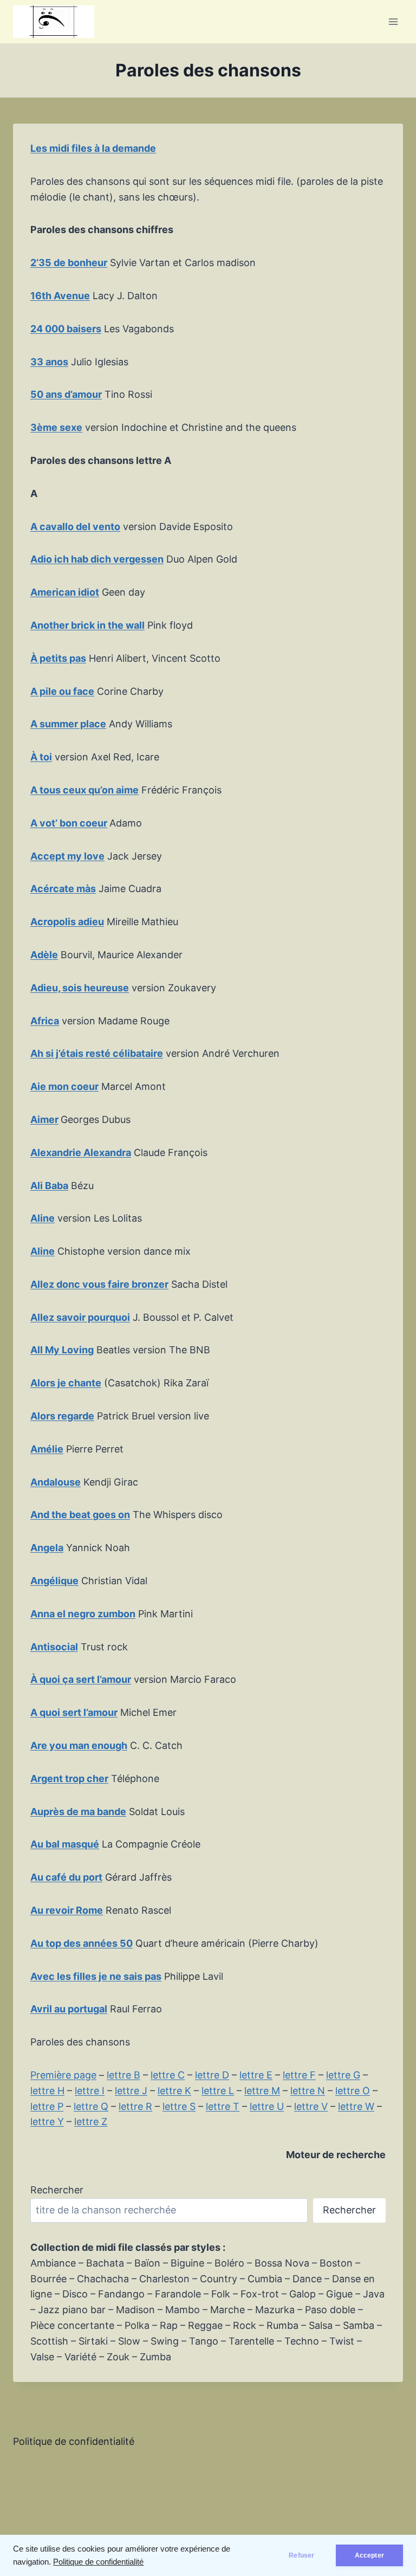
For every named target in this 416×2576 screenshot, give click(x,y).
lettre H (47, 2091)
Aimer (44, 1119)
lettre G (343, 2075)
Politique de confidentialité (98, 2562)
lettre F (299, 2075)
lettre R (135, 2106)
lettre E (256, 2075)
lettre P (47, 2106)
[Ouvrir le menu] (393, 21)
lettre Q (91, 2106)
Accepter (369, 2555)
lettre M (262, 2091)
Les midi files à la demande (93, 148)
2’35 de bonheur (69, 263)
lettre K (174, 2091)
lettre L (218, 2091)
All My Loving (62, 1350)
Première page (63, 2075)
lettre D (212, 2075)
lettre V (311, 2106)
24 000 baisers (66, 329)
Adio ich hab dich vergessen (97, 559)
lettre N (308, 2091)
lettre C (168, 2075)
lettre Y (47, 2122)
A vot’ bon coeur (69, 823)
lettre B (123, 2075)
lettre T (223, 2106)
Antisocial (54, 1647)
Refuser (301, 2555)
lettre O (353, 2091)
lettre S (179, 2106)
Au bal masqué (65, 1844)
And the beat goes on (80, 1515)
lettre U (267, 2106)
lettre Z (91, 2122)
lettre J (131, 2091)
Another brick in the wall (87, 625)
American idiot (65, 592)
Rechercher (57, 2190)
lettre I (90, 2091)
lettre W (356, 2106)
